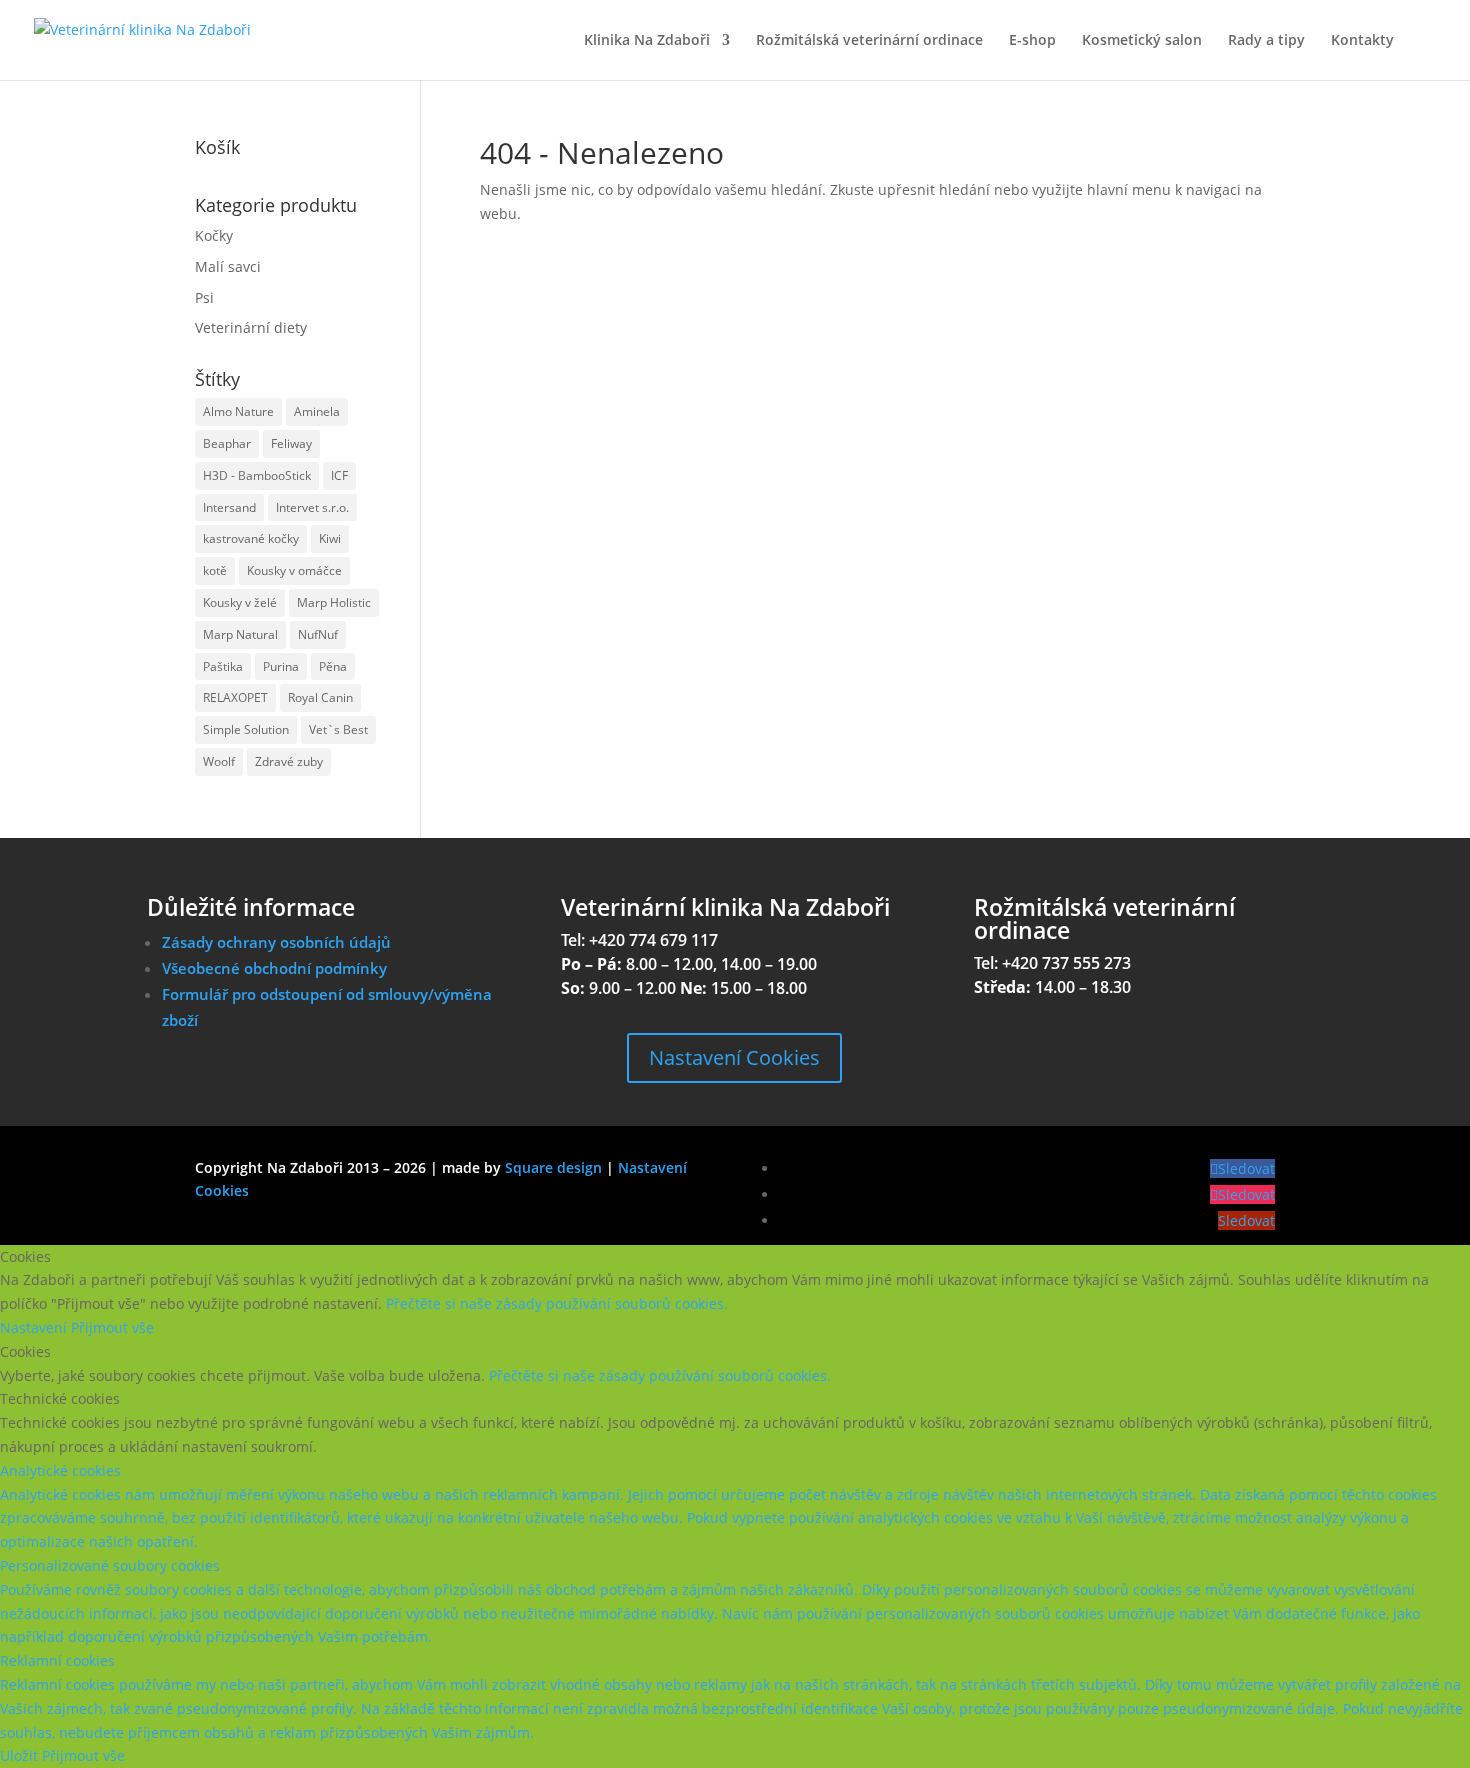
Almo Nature (238, 411)
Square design (553, 1167)
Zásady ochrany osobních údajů (276, 942)
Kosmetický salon (1142, 41)
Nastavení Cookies (734, 1057)
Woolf (219, 761)
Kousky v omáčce (294, 570)
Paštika (223, 666)
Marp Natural (240, 634)
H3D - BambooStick (257, 475)
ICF (339, 475)
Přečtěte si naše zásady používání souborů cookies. (557, 1303)
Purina (281, 666)
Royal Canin (320, 697)
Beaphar (227, 443)
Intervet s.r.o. (312, 507)
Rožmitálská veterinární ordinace (869, 41)
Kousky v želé (240, 602)
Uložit (21, 1755)
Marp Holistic (334, 602)
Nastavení (35, 1327)
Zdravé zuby (289, 761)
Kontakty (1362, 41)
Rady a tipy (1266, 41)
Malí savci (228, 266)
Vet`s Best (338, 729)
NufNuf (318, 634)
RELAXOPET (235, 697)
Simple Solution (246, 729)
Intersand (229, 507)
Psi (204, 297)
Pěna (333, 666)
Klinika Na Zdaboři (647, 41)
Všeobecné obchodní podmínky (274, 968)
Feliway (291, 443)
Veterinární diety (251, 327)
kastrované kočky (251, 538)
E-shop (1032, 41)
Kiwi (330, 538)
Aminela (317, 411)
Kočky (214, 235)
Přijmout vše (112, 1327)
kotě (215, 570)
